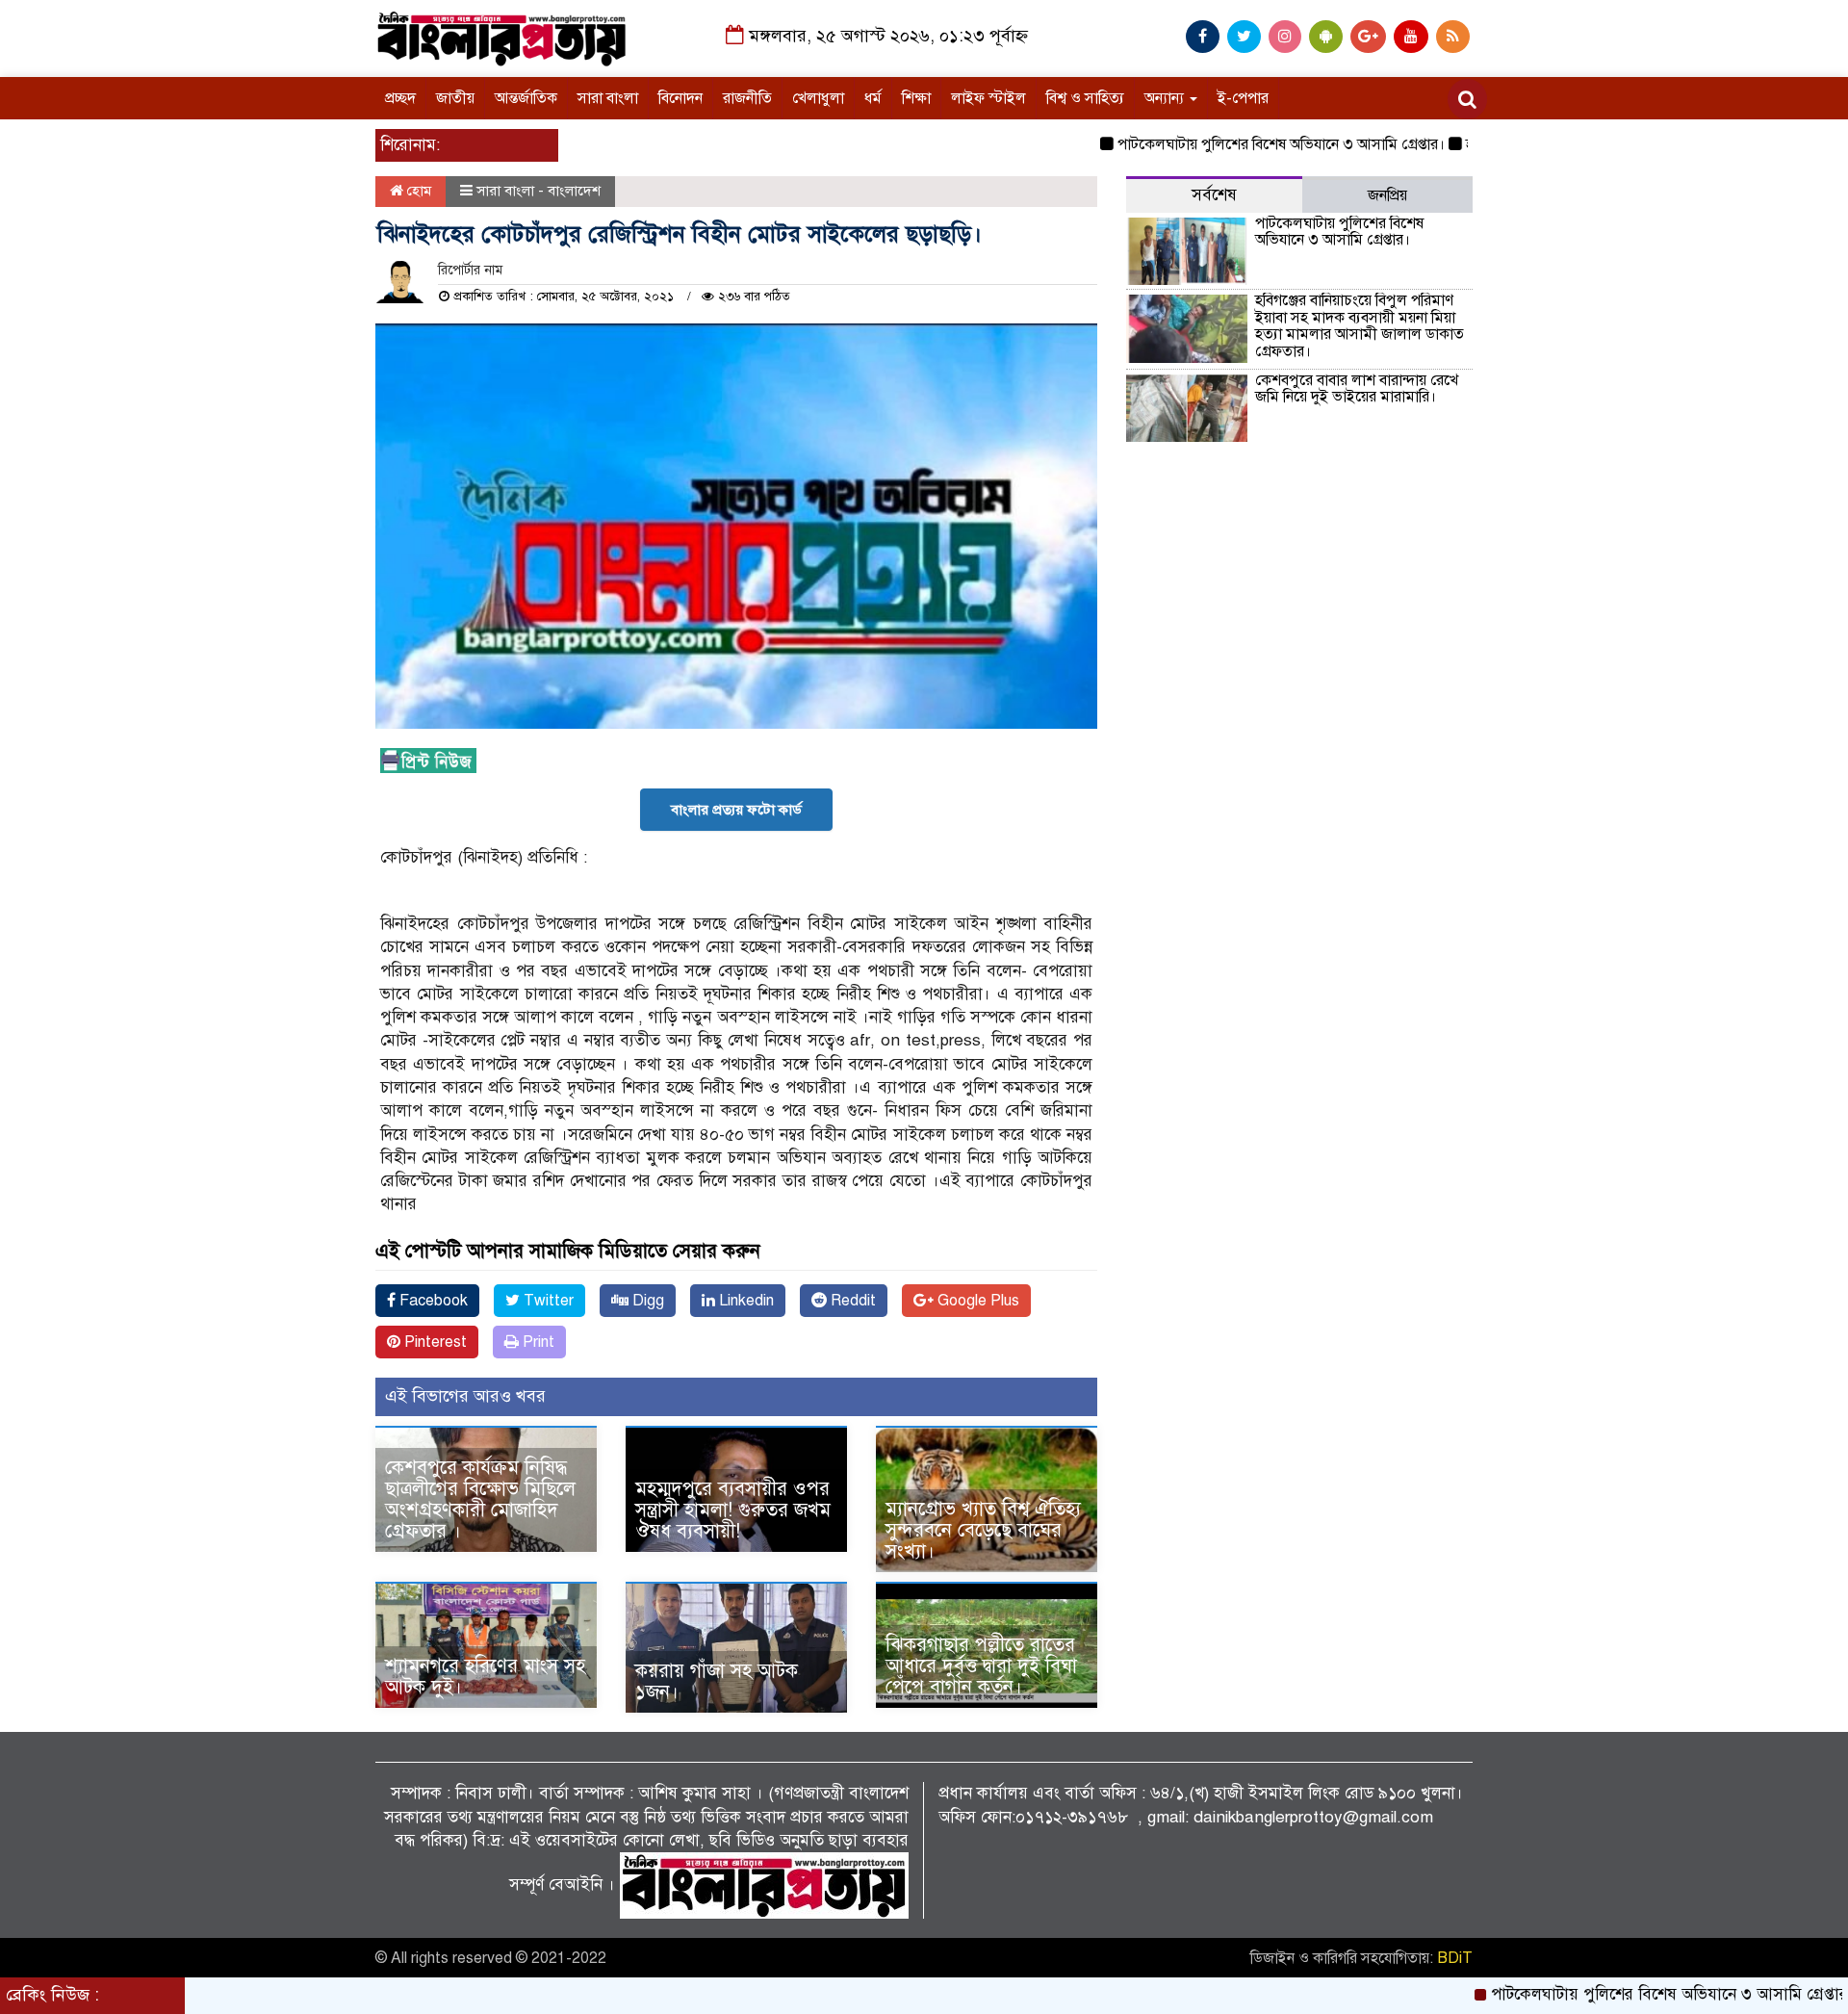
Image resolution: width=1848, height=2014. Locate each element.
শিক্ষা (916, 98)
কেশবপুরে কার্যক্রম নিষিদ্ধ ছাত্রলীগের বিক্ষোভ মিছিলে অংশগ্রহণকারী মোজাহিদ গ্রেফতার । (480, 1499)
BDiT (1455, 1958)
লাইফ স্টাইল (988, 98)
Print (537, 1342)
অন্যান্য (1166, 98)
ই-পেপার (1243, 98)
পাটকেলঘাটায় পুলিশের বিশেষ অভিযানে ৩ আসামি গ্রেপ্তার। (1222, 144)
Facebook (432, 1301)
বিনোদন (680, 98)
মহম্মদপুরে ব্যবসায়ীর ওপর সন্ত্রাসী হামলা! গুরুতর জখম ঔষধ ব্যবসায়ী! (733, 1510)
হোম (417, 191)
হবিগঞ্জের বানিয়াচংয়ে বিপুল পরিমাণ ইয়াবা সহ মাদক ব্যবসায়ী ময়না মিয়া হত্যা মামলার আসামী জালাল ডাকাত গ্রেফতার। (1360, 326)
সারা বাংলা (608, 98)
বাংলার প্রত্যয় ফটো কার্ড (736, 810)
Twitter (547, 1301)
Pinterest (434, 1342)
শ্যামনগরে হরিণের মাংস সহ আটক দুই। (485, 1677)
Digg (646, 1301)
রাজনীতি (747, 98)
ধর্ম (873, 98)
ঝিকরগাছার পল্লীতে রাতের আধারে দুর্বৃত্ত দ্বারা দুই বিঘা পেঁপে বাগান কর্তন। (981, 1666)
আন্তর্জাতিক (526, 98)
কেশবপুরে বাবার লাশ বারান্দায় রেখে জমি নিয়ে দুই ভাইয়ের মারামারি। (1357, 389)
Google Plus (976, 1301)
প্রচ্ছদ (400, 98)
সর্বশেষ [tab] (1214, 195)
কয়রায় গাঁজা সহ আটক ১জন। (717, 1681)
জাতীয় (455, 98)
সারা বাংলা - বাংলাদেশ (539, 191)
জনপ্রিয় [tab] (1387, 195)
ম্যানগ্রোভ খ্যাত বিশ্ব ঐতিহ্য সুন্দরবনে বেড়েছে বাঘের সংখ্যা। (983, 1530)
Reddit (851, 1301)
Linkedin (744, 1301)
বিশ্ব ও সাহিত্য (1085, 98)
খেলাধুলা (818, 98)
